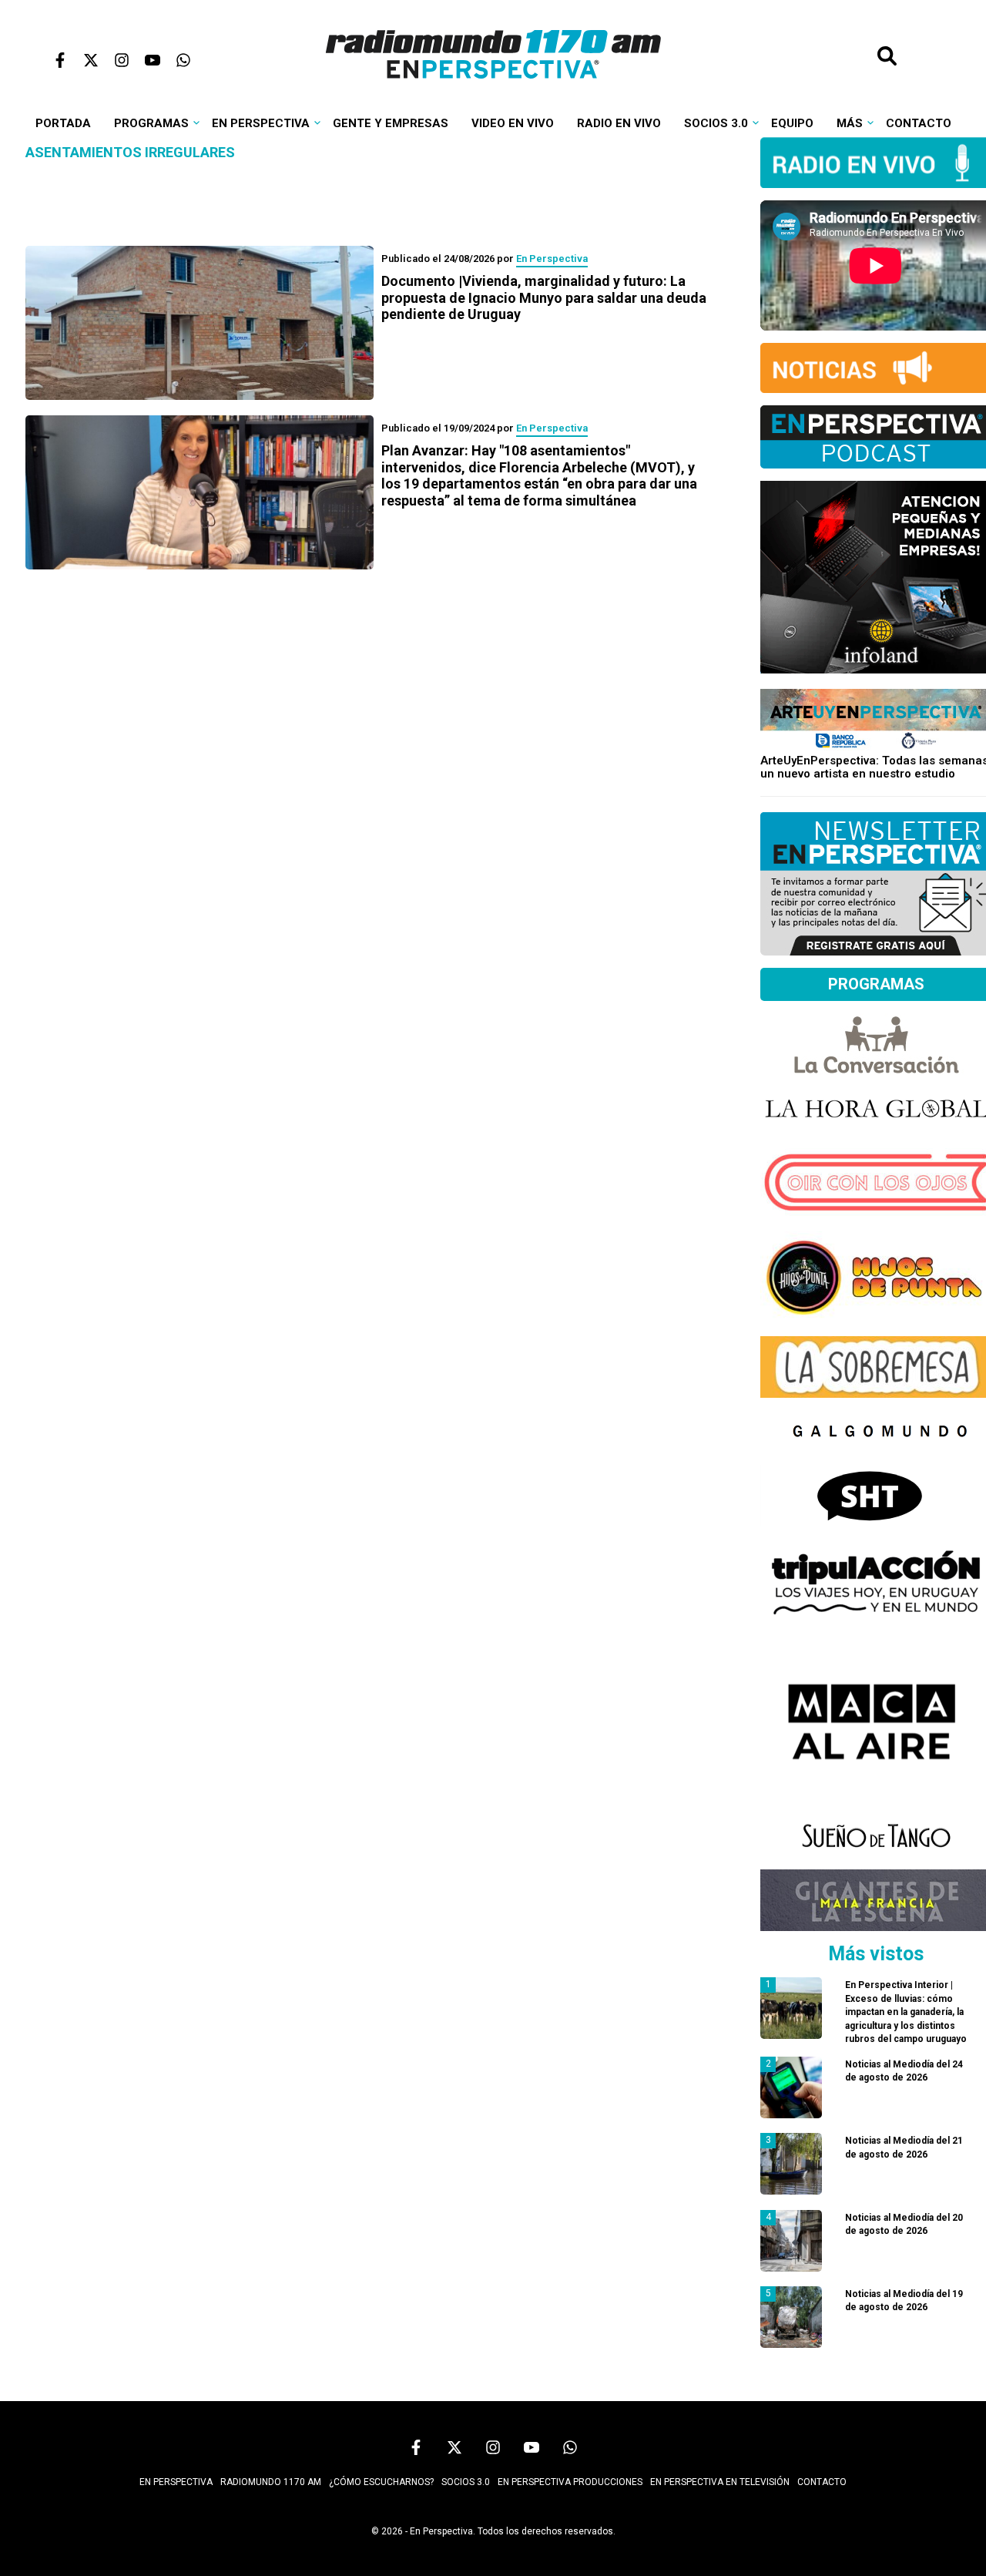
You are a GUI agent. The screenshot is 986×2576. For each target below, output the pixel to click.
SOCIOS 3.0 (466, 2482)
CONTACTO (822, 2482)
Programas (151, 123)
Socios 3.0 (716, 123)
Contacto (919, 123)
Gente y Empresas (391, 123)
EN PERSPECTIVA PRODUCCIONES (570, 2482)
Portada (63, 123)
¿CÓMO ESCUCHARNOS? (381, 2482)
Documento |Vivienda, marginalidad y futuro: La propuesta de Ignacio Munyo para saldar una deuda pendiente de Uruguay (544, 297)
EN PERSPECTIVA (176, 2482)
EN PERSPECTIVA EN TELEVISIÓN (720, 2482)
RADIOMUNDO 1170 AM (271, 2482)
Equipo (792, 123)
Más (850, 123)
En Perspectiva (261, 123)
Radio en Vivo (619, 123)
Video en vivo (513, 123)
